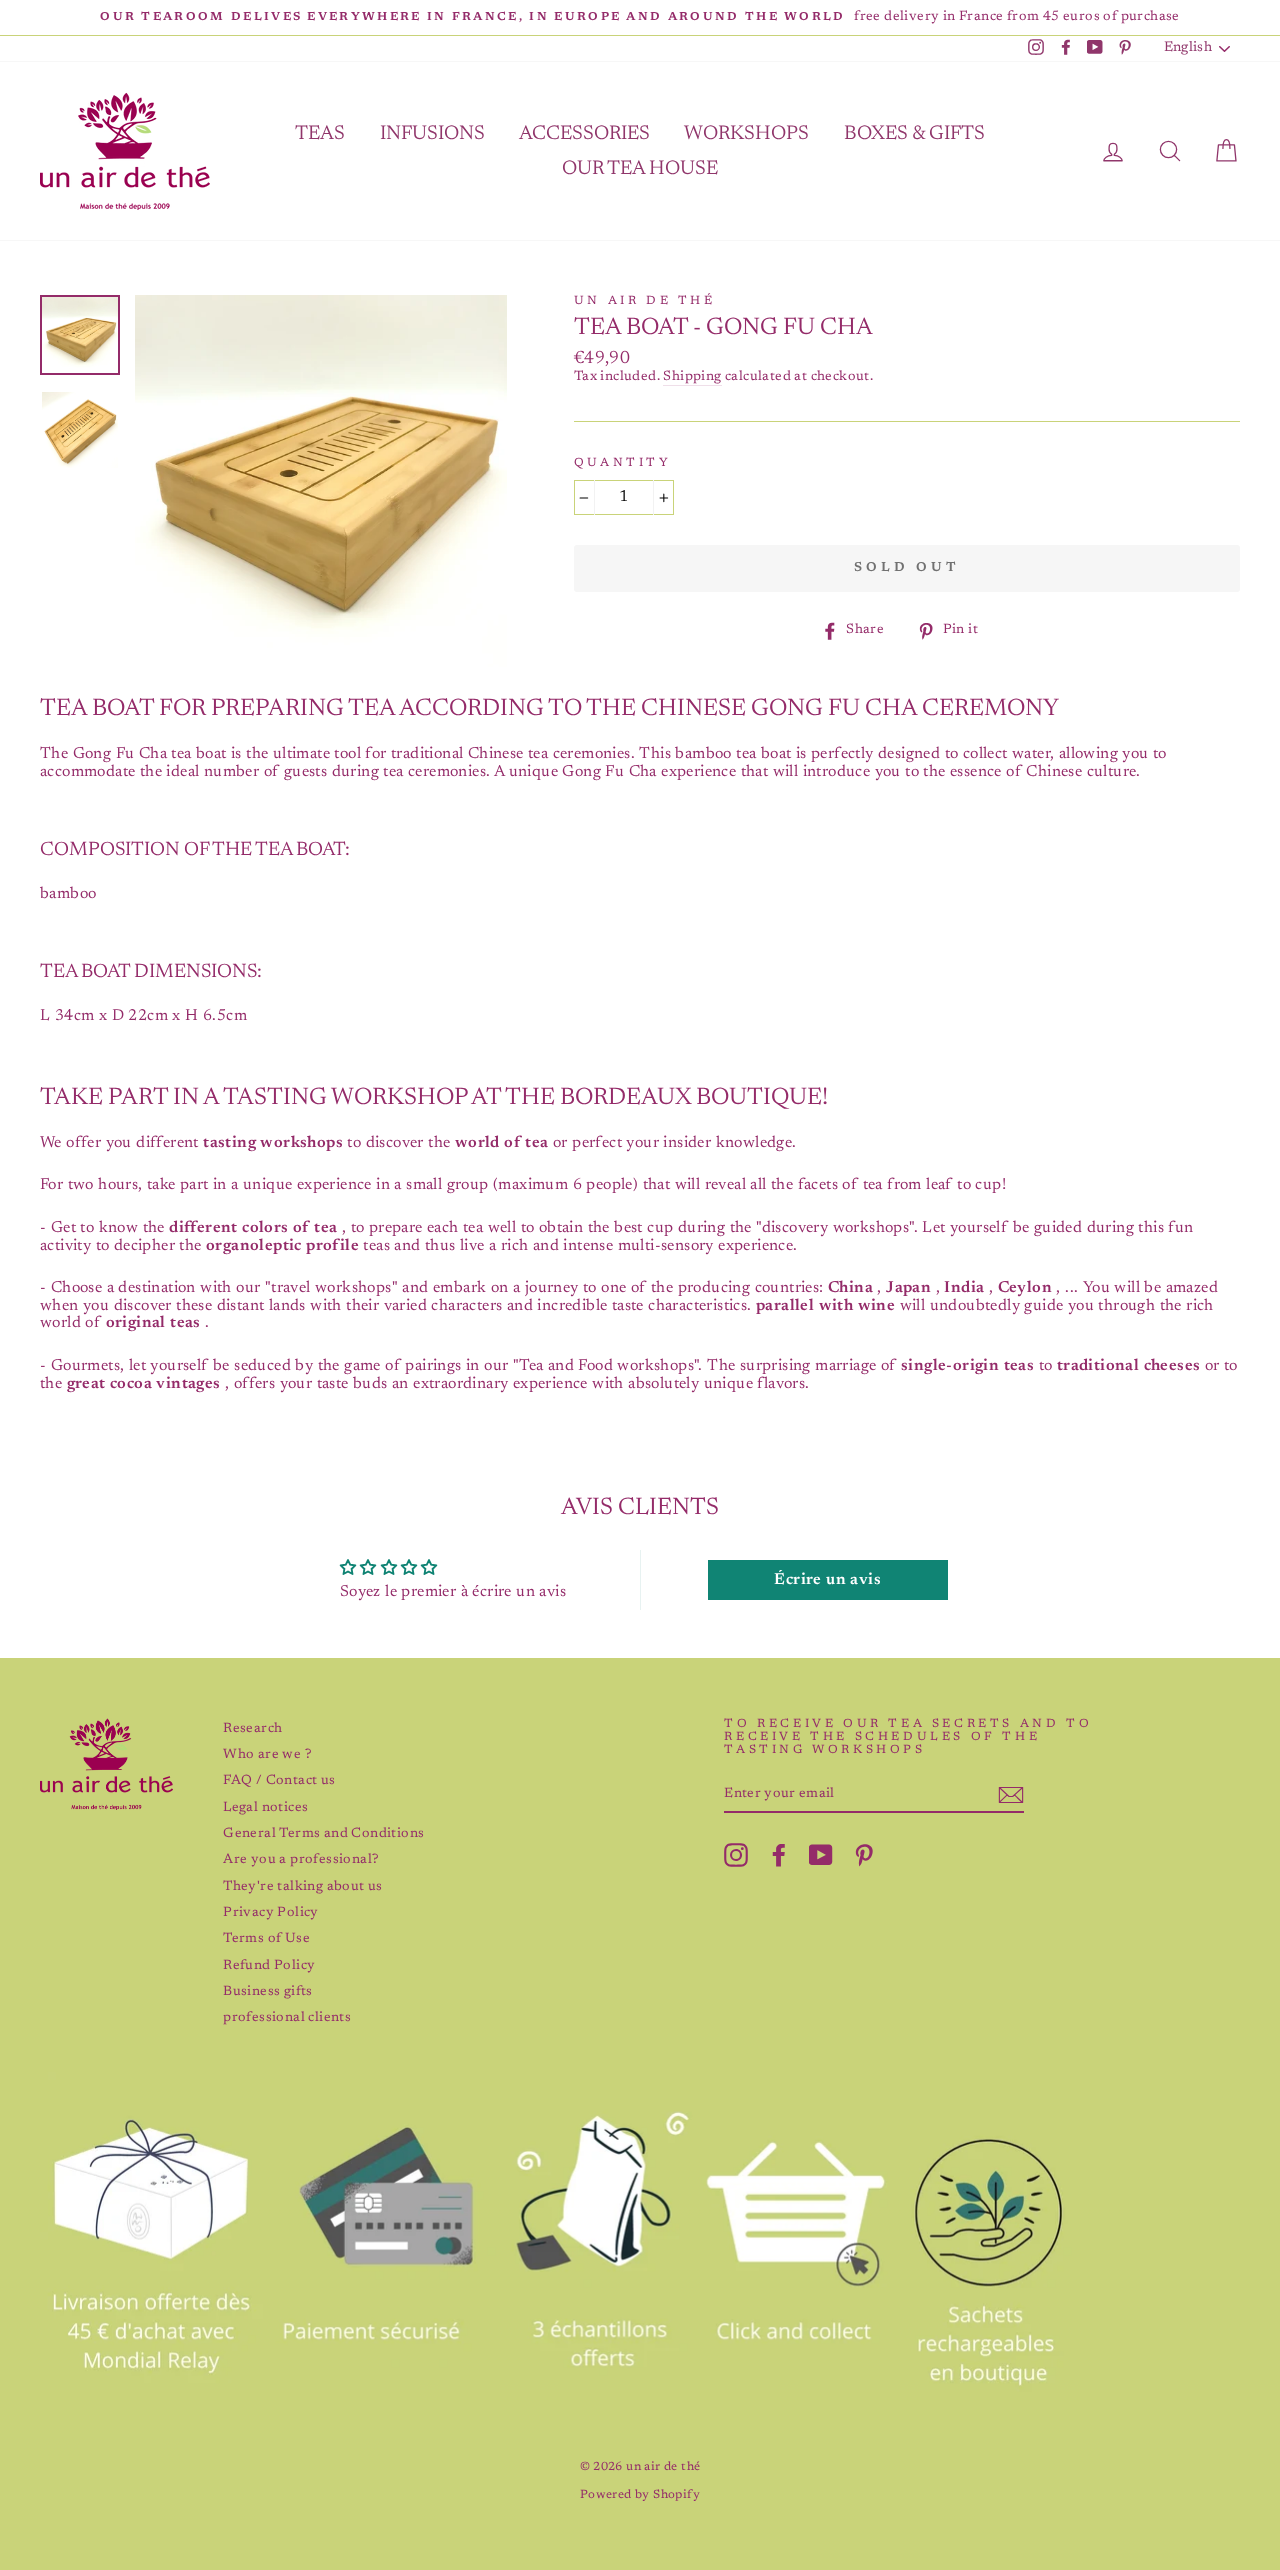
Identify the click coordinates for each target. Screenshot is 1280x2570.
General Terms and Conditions (323, 1834)
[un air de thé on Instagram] (736, 1855)
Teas (320, 134)
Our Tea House (640, 169)
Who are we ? (267, 1755)
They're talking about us (303, 1887)
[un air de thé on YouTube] (821, 1855)
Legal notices (265, 1808)
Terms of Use (266, 1939)
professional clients (287, 2018)
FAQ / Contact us (279, 1781)
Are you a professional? (300, 1860)
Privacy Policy (271, 1913)
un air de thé (645, 301)
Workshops (746, 134)
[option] (640, 17)
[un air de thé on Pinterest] (864, 1855)
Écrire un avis (827, 1580)
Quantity (623, 463)
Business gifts (268, 1992)
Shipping (692, 377)
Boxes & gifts (914, 134)
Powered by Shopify (640, 2495)
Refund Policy (269, 1966)
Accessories (584, 134)
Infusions (432, 134)
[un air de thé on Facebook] (779, 1855)
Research (252, 1729)
